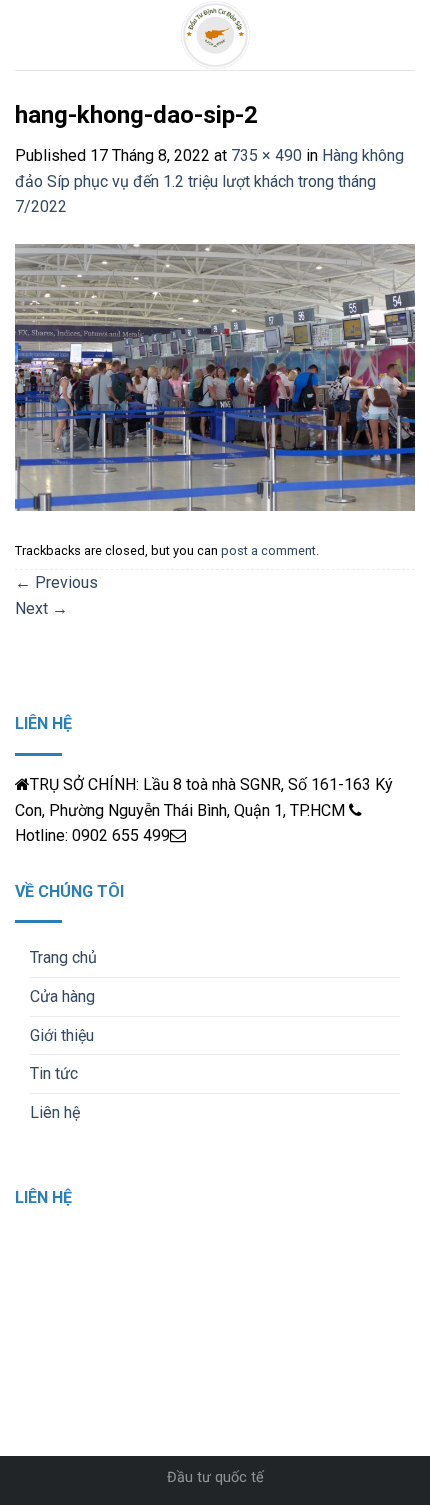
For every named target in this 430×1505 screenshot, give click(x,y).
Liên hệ (55, 1112)
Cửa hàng (62, 996)
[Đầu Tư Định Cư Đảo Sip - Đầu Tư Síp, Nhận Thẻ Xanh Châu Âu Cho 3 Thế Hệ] (215, 35)
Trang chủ (63, 957)
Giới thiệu (62, 1035)
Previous (56, 582)
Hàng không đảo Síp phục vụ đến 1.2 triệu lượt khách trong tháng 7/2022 (209, 181)
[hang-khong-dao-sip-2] (215, 376)
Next (41, 608)
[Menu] (27, 34)
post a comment (268, 550)
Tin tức (54, 1073)
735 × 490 (266, 155)
